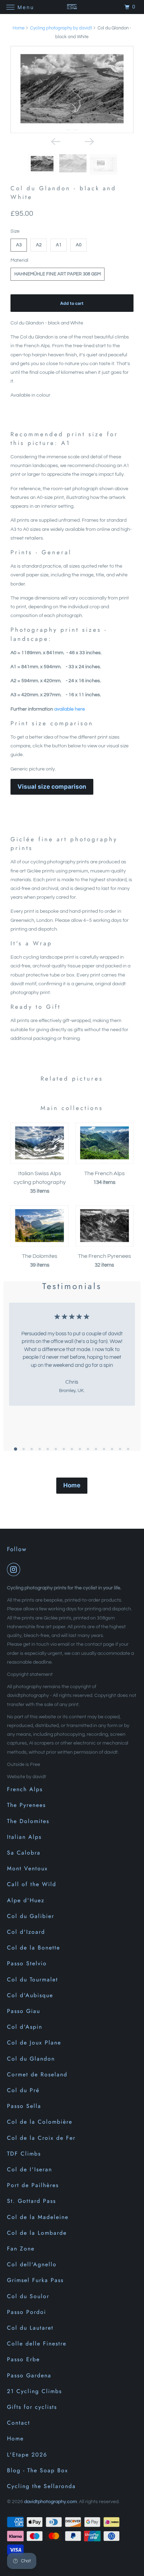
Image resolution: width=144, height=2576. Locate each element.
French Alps (25, 1789)
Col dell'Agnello (32, 2264)
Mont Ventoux (27, 1868)
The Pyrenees (26, 1805)
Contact (19, 2423)
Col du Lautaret (30, 2328)
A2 (39, 245)
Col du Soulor (28, 2296)
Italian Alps (24, 1837)
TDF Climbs (24, 2154)
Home (19, 28)
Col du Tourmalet (33, 1979)
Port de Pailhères (33, 2185)
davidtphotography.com (51, 2502)
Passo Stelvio (27, 1963)
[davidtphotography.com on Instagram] (15, 1569)
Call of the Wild (32, 1884)
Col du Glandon (31, 2059)
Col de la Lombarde (37, 2233)
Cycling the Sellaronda (41, 2486)
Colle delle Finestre (37, 2344)
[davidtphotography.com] (72, 7)
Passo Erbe (23, 2359)
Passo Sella (24, 2106)
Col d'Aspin (25, 2027)
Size (15, 231)
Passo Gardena (29, 2375)
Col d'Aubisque (30, 1995)
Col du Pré (23, 2090)
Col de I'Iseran (30, 2169)
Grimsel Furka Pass (35, 2280)
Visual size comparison (52, 787)
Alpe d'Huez (26, 1900)
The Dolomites (28, 1821)
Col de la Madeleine (38, 2217)
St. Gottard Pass (31, 2201)
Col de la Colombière (40, 2122)
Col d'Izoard (26, 1932)
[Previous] (55, 141)
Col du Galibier (31, 1916)
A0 (79, 245)
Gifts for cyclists (32, 2407)
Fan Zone (21, 2249)
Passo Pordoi (27, 2312)
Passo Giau (24, 2011)
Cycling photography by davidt (61, 28)
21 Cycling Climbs (34, 2391)
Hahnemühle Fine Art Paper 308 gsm (57, 274)
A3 (19, 245)
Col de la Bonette (34, 1948)
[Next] (89, 141)
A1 (59, 245)
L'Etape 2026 (27, 2455)
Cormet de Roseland (37, 2074)
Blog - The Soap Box (38, 2470)
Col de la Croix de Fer (41, 2138)
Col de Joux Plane (34, 2043)
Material (19, 260)
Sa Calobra (24, 1853)
